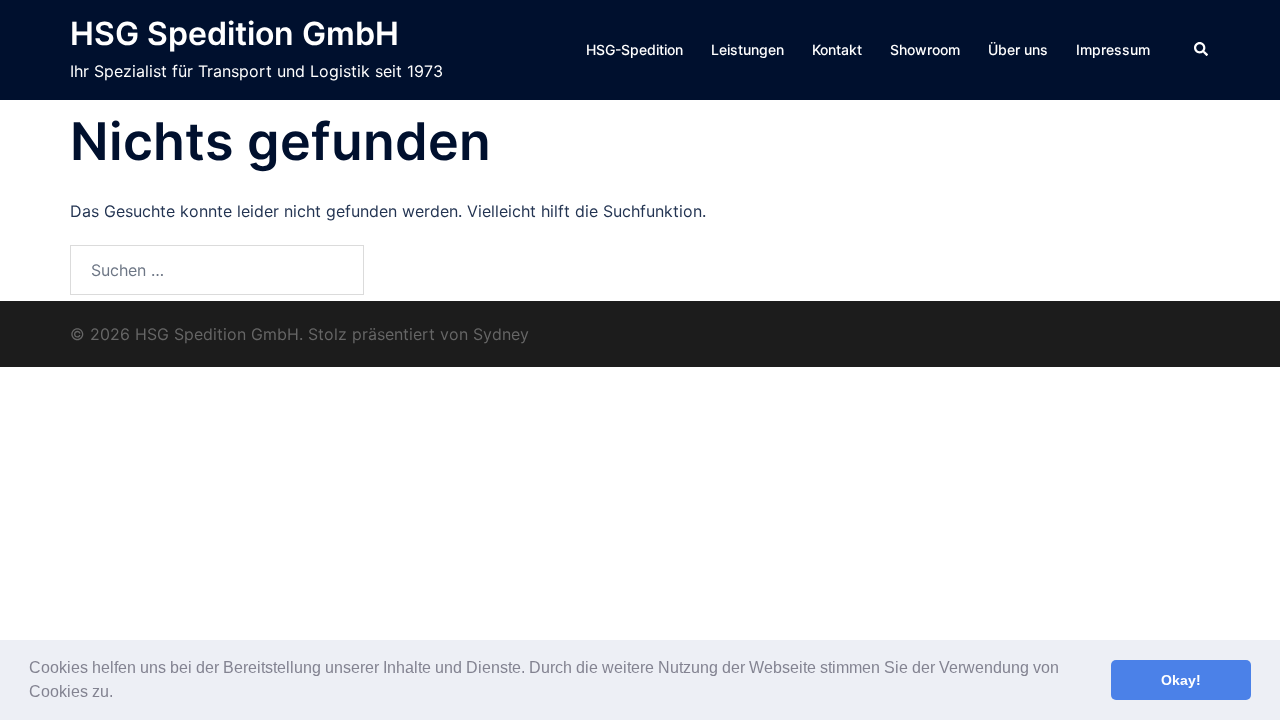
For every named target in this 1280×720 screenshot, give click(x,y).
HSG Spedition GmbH (234, 33)
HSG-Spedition (634, 49)
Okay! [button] (1181, 680)
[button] (120, 694)
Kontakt (837, 49)
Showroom (925, 49)
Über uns (1018, 49)
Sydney (501, 334)
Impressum (1113, 49)
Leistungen (747, 49)
